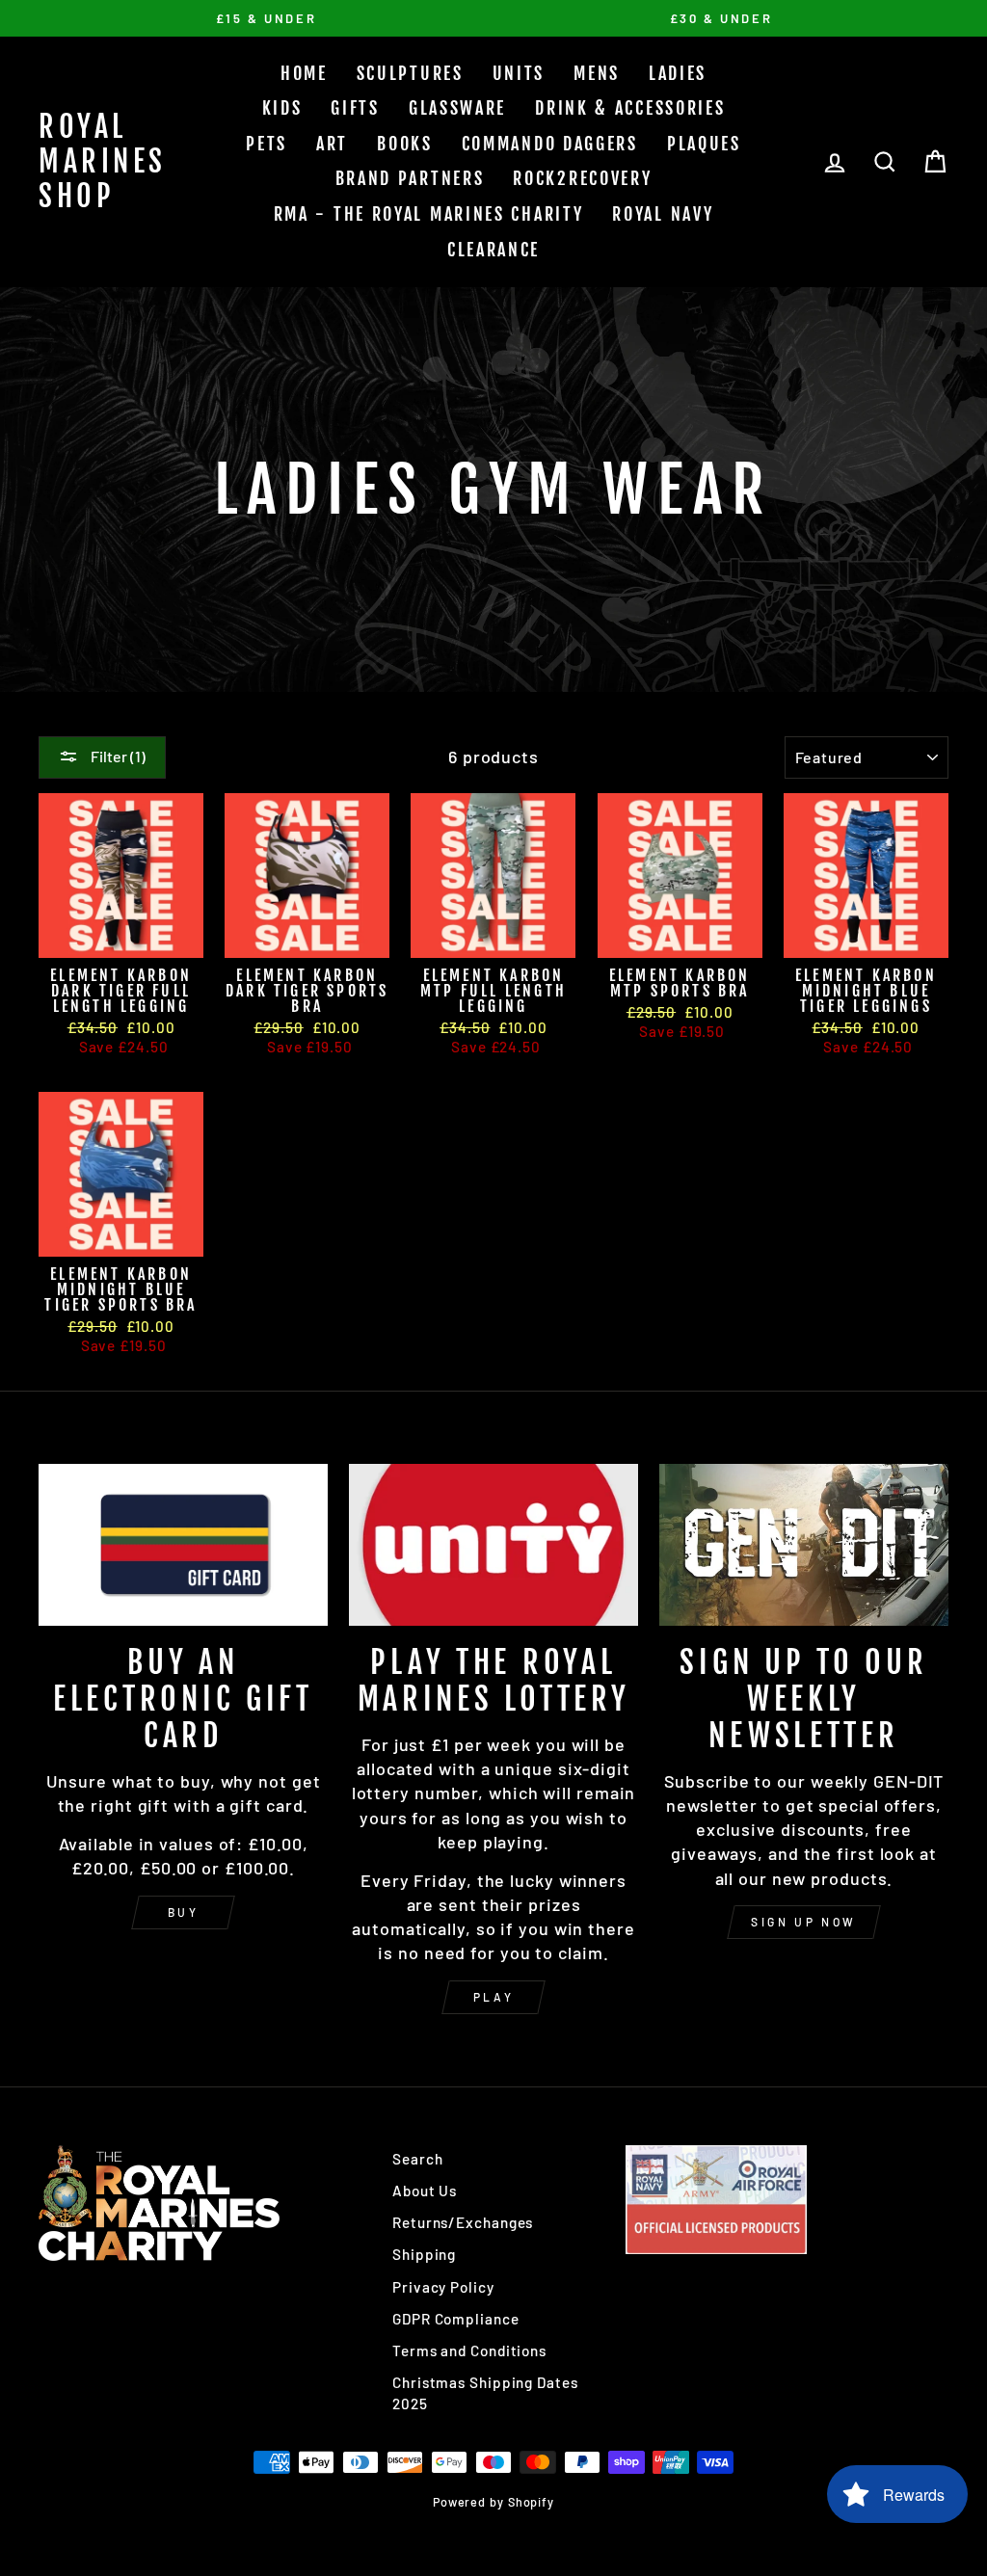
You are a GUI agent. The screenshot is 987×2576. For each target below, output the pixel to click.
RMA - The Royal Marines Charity (429, 214)
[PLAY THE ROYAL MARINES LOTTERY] (493, 1545)
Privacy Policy (443, 2287)
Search (417, 2159)
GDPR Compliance (456, 2319)
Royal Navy (663, 214)
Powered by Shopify (493, 2502)
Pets (267, 144)
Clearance (493, 250)
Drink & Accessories (630, 108)
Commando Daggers (550, 144)
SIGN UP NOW (804, 1922)
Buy (184, 1912)
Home (304, 73)
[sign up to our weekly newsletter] (804, 1545)
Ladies (678, 73)
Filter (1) (117, 756)
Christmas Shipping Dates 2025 (485, 2392)
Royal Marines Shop (103, 161)
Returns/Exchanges (463, 2222)
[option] (266, 18)
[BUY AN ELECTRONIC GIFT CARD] (183, 1545)
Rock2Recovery (582, 178)
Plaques (704, 144)
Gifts (355, 108)
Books (405, 144)
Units (519, 73)
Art (332, 144)
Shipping (424, 2254)
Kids (282, 108)
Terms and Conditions (469, 2350)
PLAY (493, 1997)
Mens (597, 73)
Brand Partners (410, 178)
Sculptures (410, 73)
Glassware (457, 108)
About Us (425, 2191)
